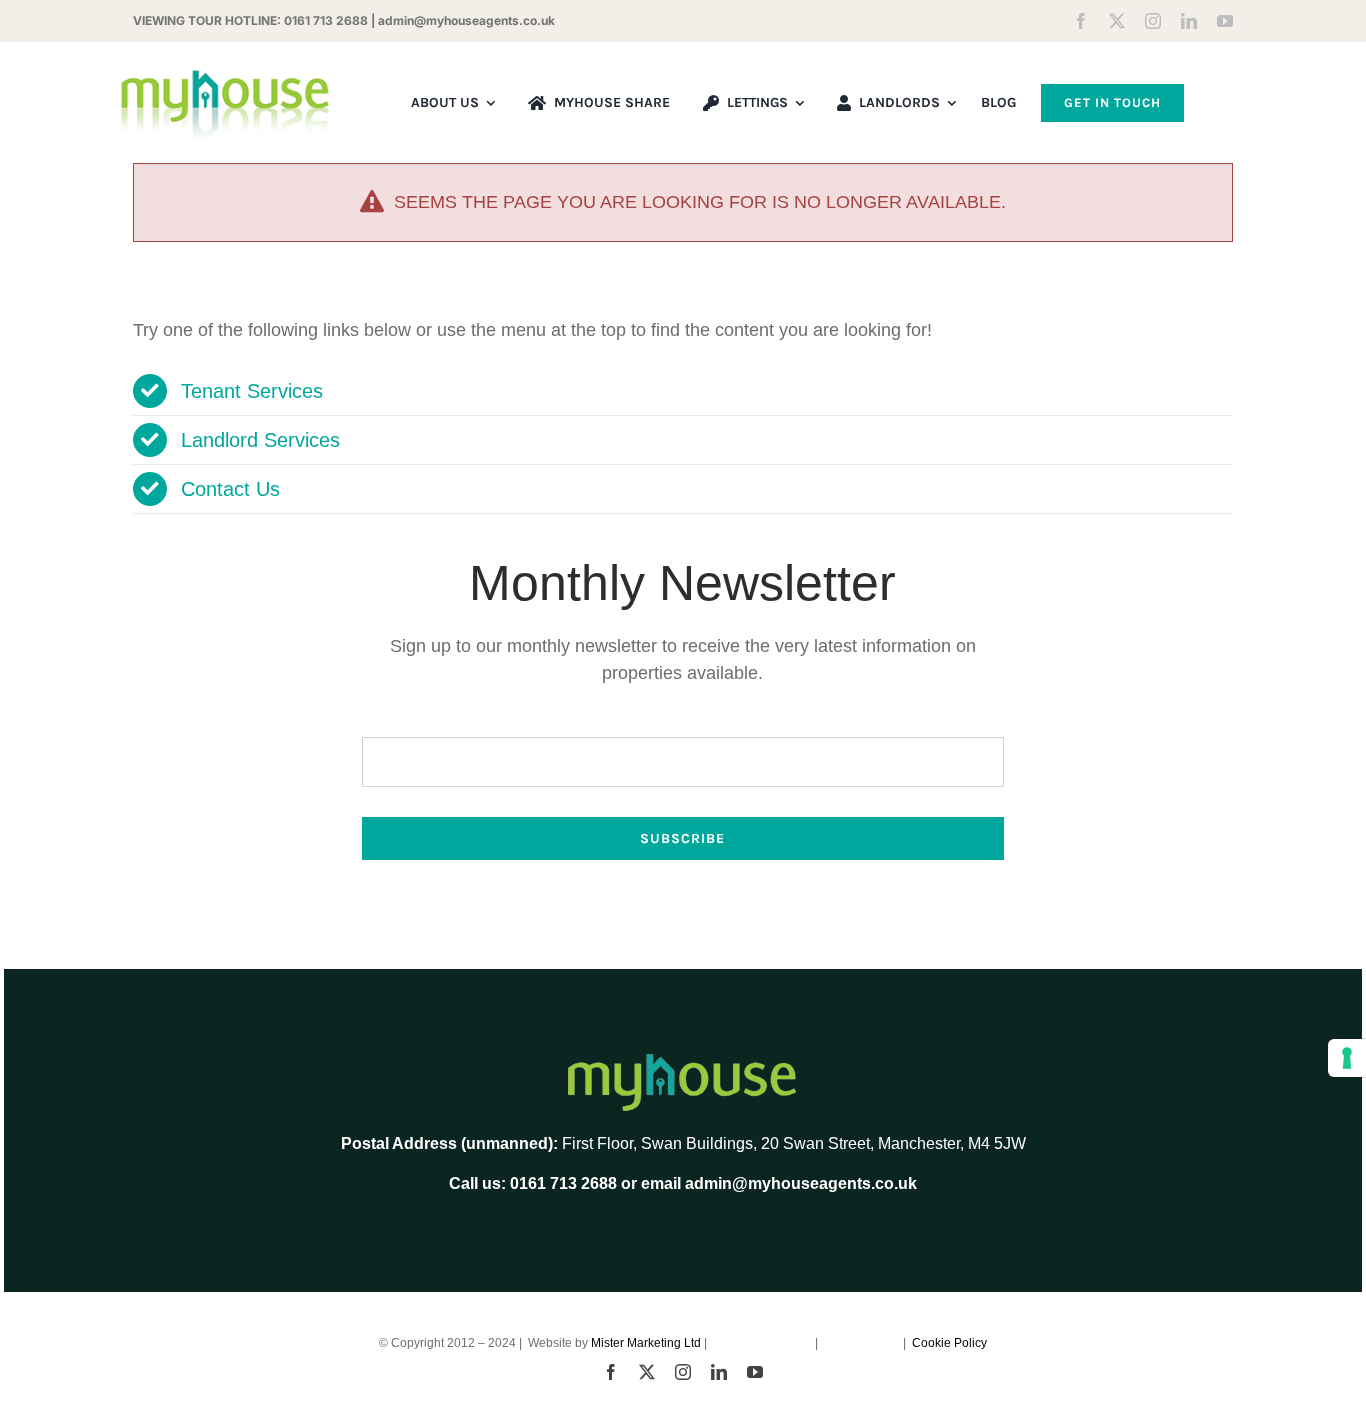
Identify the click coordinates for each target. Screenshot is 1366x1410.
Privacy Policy (862, 1343)
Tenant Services (252, 391)
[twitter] (1117, 21)
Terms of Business (762, 1343)
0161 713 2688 (326, 20)
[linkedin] (1189, 21)
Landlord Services (260, 440)
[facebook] (1081, 21)
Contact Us (230, 489)
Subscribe (682, 838)
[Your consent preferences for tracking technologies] (1347, 1058)
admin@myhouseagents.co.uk (466, 20)
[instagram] (1153, 21)
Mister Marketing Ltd (646, 1343)
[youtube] (1225, 21)
